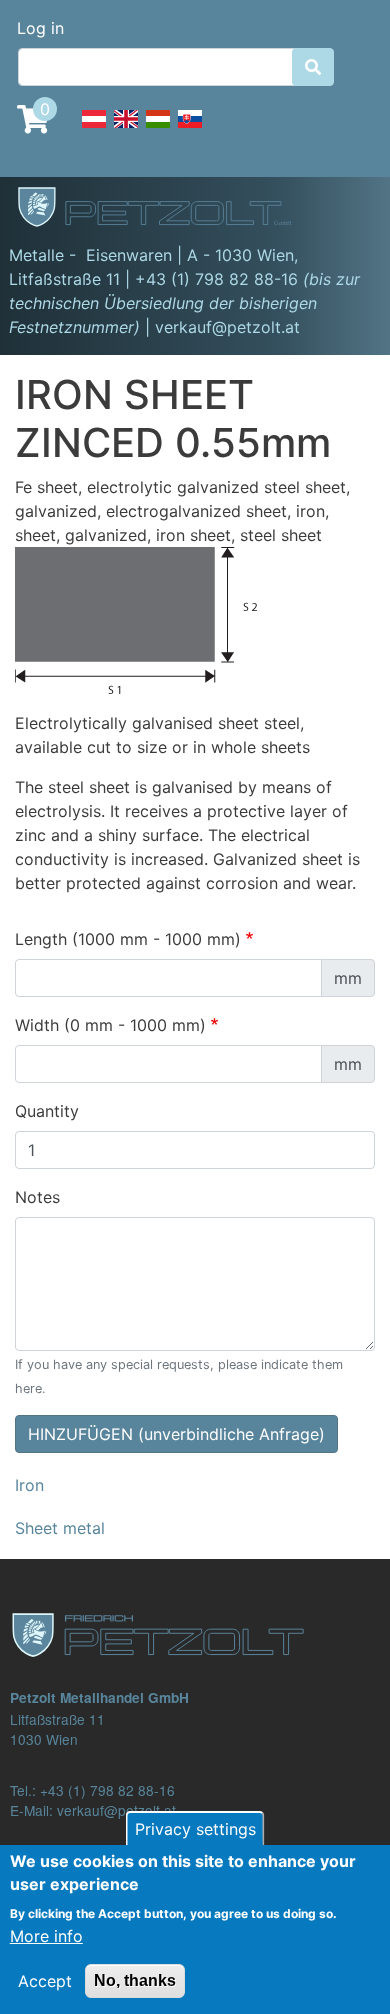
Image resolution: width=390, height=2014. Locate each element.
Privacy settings (195, 1829)
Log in (40, 28)
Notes (37, 1197)
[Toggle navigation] (346, 210)
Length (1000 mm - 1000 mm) (128, 939)
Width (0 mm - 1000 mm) (110, 1025)
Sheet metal (60, 1528)
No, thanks (135, 1980)
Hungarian (158, 130)
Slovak (190, 130)
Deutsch (94, 130)
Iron (29, 1485)
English (126, 130)
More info (46, 1936)
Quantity (47, 1111)
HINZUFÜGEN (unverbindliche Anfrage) (176, 1434)
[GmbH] (166, 209)
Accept (45, 1981)
